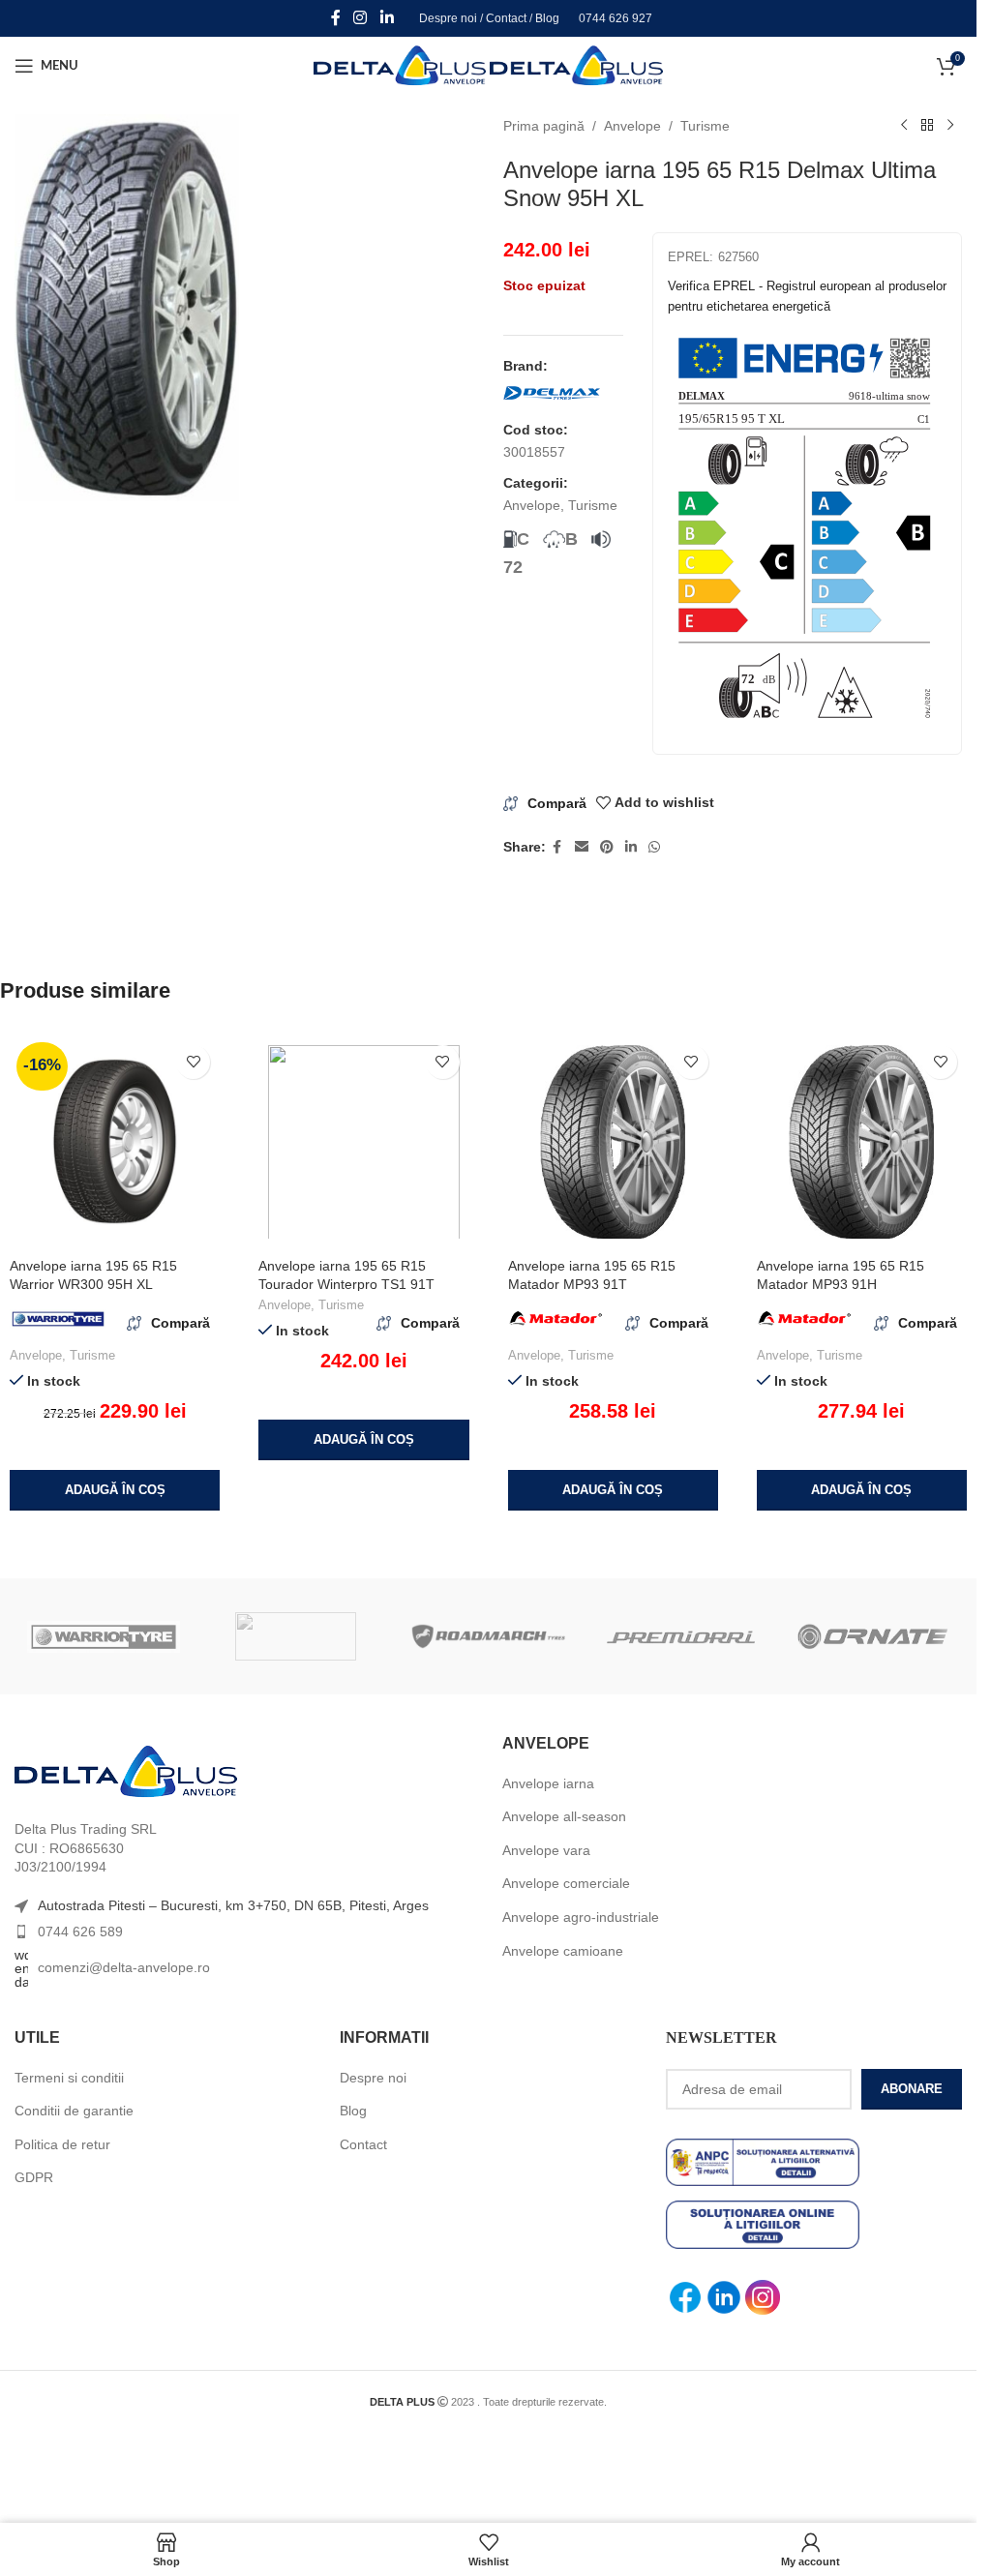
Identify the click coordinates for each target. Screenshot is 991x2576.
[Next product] (950, 126)
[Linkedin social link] (387, 18)
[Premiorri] (681, 1636)
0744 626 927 (616, 18)
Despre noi (448, 18)
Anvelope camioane (563, 1951)
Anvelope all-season (564, 1816)
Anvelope (632, 126)
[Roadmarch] (488, 1636)
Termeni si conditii (69, 2078)
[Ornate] (873, 1636)
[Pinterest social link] (607, 847)
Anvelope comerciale (566, 1883)
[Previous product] (904, 126)
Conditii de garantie (74, 2111)
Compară (557, 803)
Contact (506, 18)
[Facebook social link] (336, 18)
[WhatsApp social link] (654, 847)
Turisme (705, 126)
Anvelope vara (546, 1850)
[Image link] (126, 1771)
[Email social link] (582, 847)
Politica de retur (62, 2144)
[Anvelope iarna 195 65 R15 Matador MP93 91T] (613, 1142)
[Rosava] (296, 1636)
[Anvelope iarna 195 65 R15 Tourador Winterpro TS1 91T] (363, 1142)
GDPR (34, 2177)
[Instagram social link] (360, 18)
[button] (115, 1490)
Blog (547, 18)
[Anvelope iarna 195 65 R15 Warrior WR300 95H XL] (115, 1142)
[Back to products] (927, 126)
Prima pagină (544, 126)
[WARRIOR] (104, 1636)
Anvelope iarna (548, 1783)
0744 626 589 (80, 1932)
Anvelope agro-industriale (581, 1917)
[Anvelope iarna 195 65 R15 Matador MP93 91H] (862, 1142)
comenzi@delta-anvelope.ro (124, 1967)
